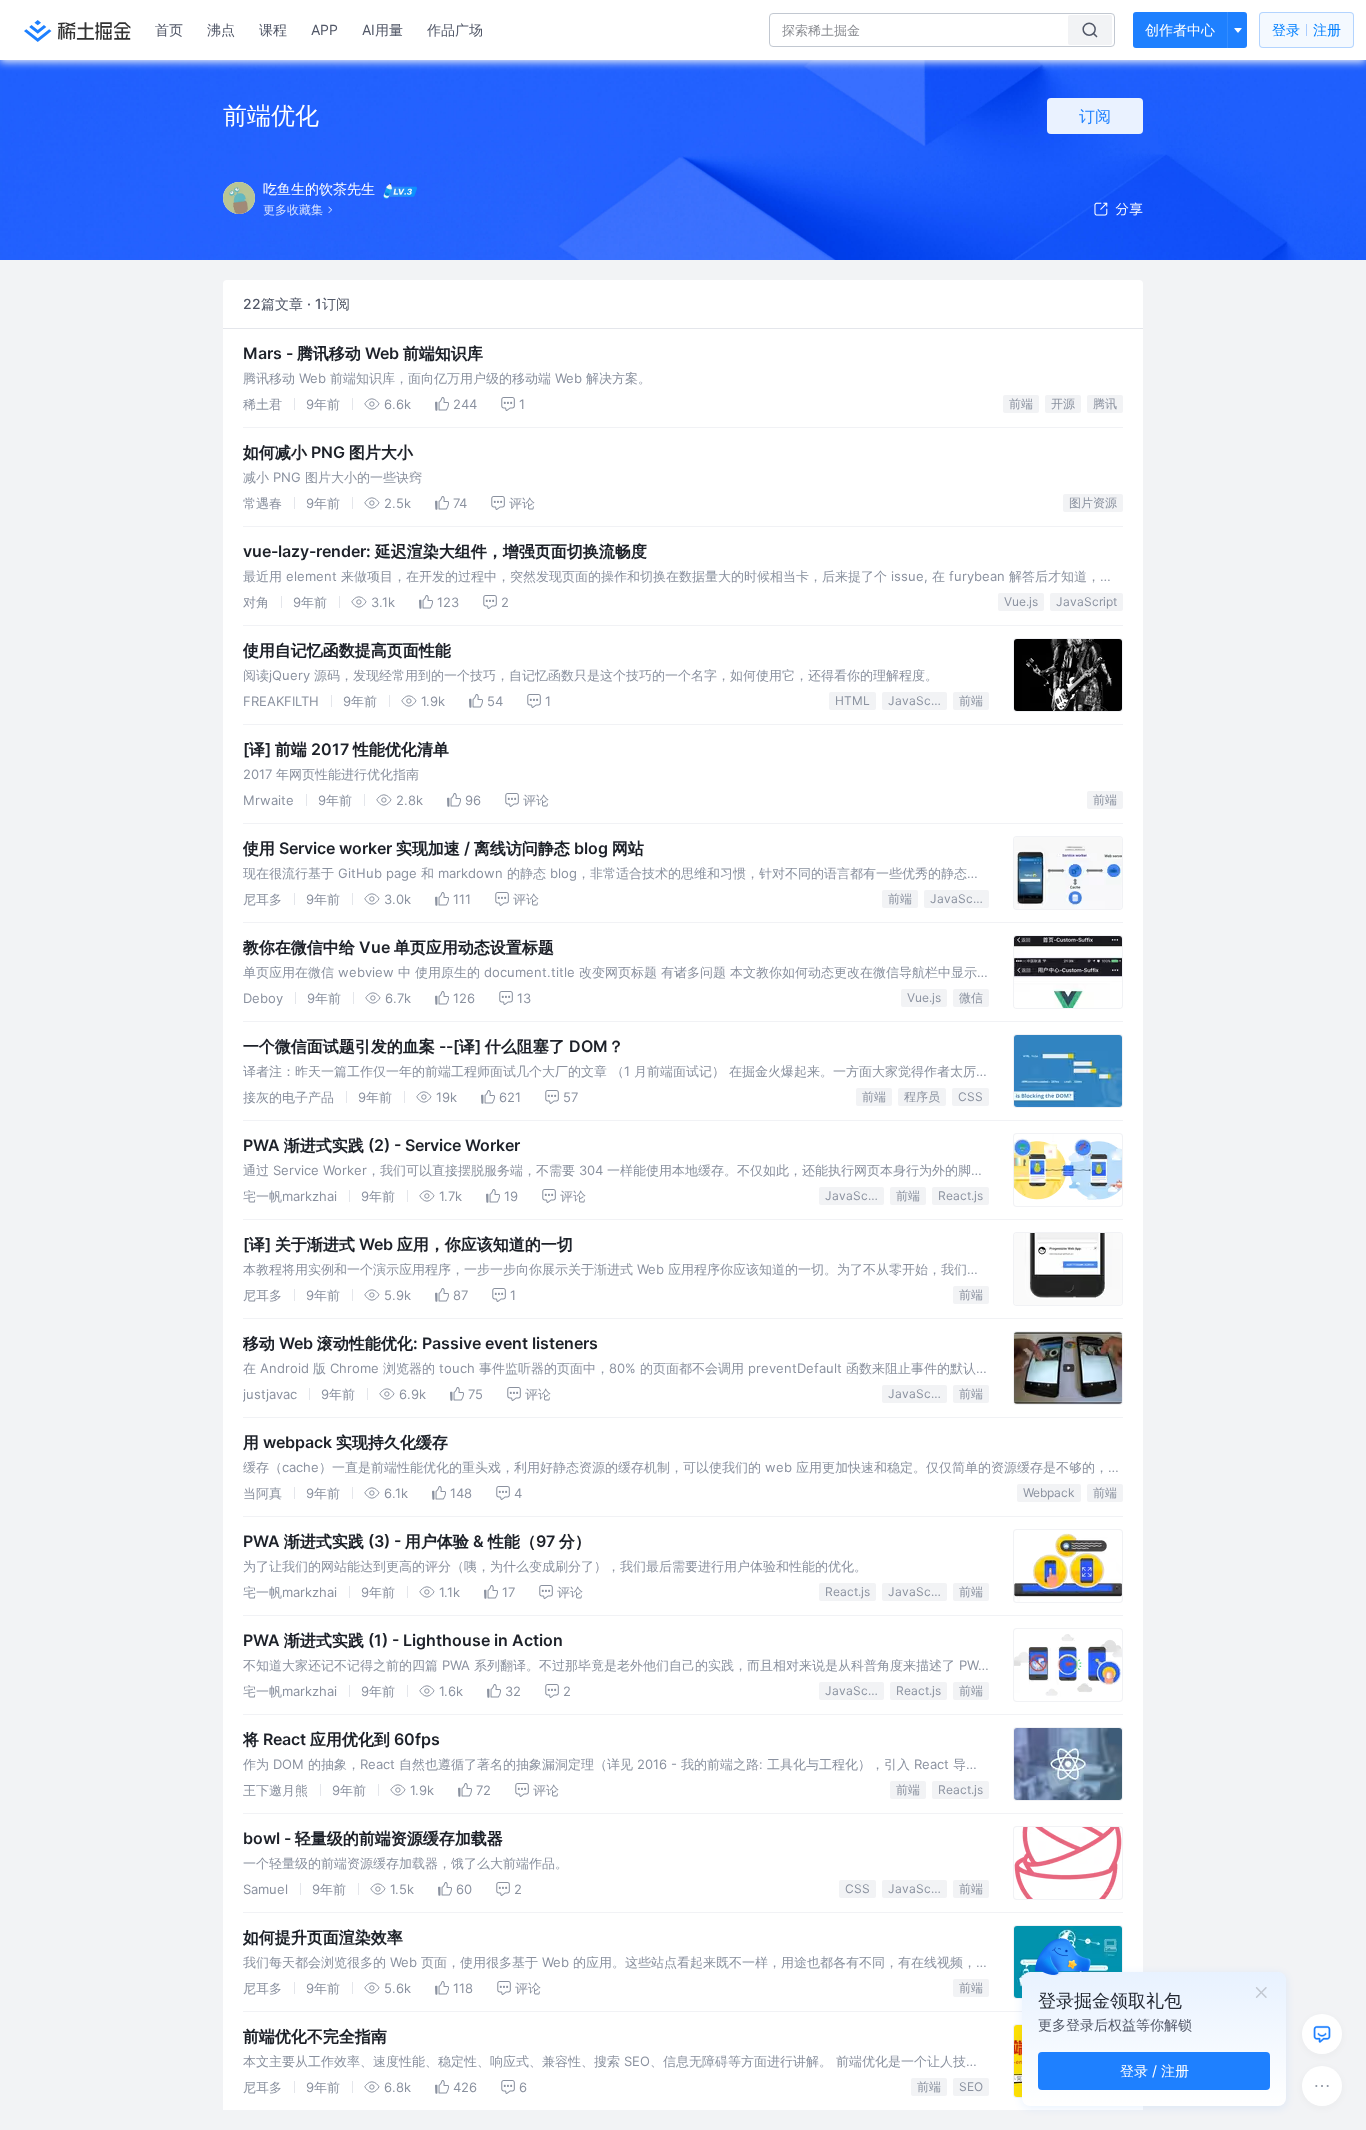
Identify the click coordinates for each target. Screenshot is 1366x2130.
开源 (1063, 403)
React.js (960, 1195)
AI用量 (382, 29)
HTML (852, 700)
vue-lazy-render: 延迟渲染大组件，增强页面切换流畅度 (445, 551)
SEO (971, 2086)
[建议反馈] (1322, 2034)
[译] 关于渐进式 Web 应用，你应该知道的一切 (408, 1244)
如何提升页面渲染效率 (323, 1937)
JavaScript (1086, 601)
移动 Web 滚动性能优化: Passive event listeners (420, 1343)
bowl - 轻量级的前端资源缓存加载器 (373, 1838)
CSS (970, 1096)
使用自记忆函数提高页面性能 (347, 650)
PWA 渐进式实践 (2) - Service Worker (381, 1145)
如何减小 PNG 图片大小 (328, 452)
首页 (169, 29)
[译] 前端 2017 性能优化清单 (346, 749)
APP (324, 29)
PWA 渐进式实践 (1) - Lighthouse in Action (403, 1640)
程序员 (922, 1096)
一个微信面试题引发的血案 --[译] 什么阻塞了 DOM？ (433, 1046)
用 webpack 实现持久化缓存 (345, 1442)
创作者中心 (1180, 29)
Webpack (1049, 1492)
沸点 (221, 29)
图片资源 (1093, 502)
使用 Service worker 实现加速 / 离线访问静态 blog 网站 (443, 848)
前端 (1021, 403)
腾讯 (1105, 403)
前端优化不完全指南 (315, 2036)
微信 (971, 997)
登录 (1306, 29)
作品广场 (455, 29)
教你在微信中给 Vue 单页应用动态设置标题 (398, 947)
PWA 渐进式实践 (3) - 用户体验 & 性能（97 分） (417, 1541)
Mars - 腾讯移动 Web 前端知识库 (363, 353)
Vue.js (1021, 601)
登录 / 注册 (1154, 2070)
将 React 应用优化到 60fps (341, 1739)
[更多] (1322, 2086)
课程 (273, 29)
